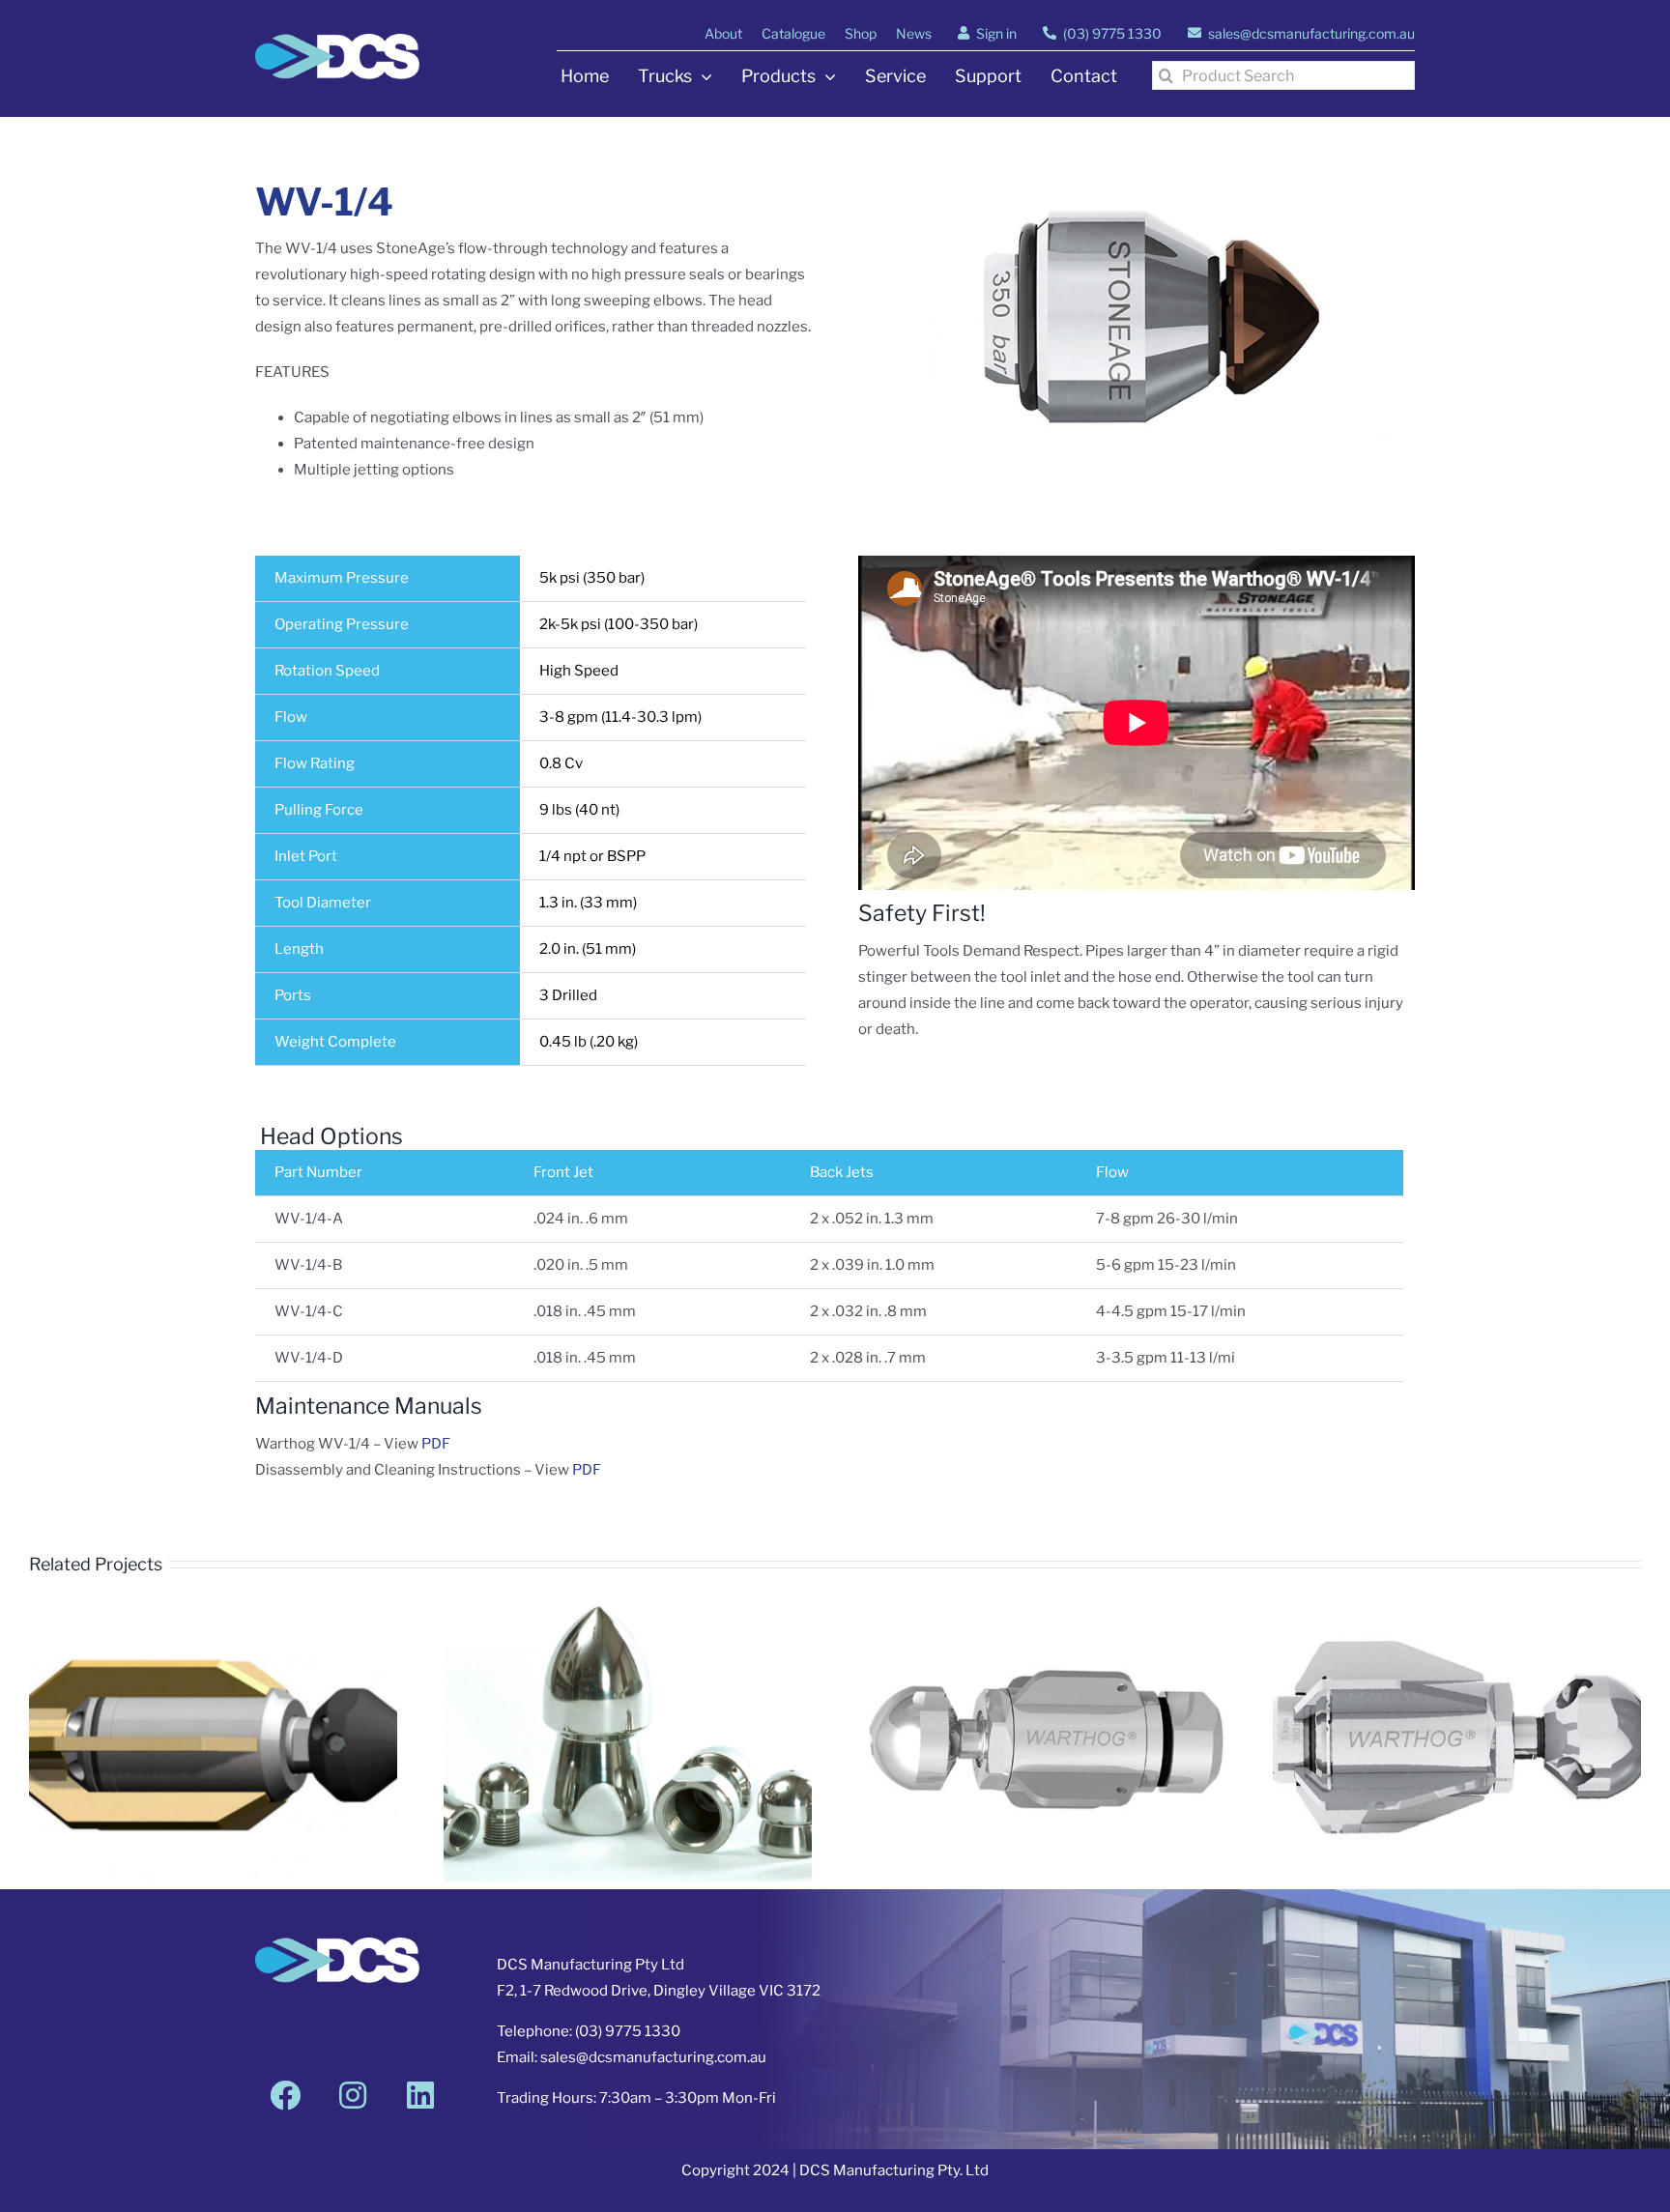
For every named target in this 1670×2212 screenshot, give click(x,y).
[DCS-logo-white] (337, 41)
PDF (436, 1444)
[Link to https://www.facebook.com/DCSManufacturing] (285, 2095)
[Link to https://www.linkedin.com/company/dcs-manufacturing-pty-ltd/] (420, 2095)
